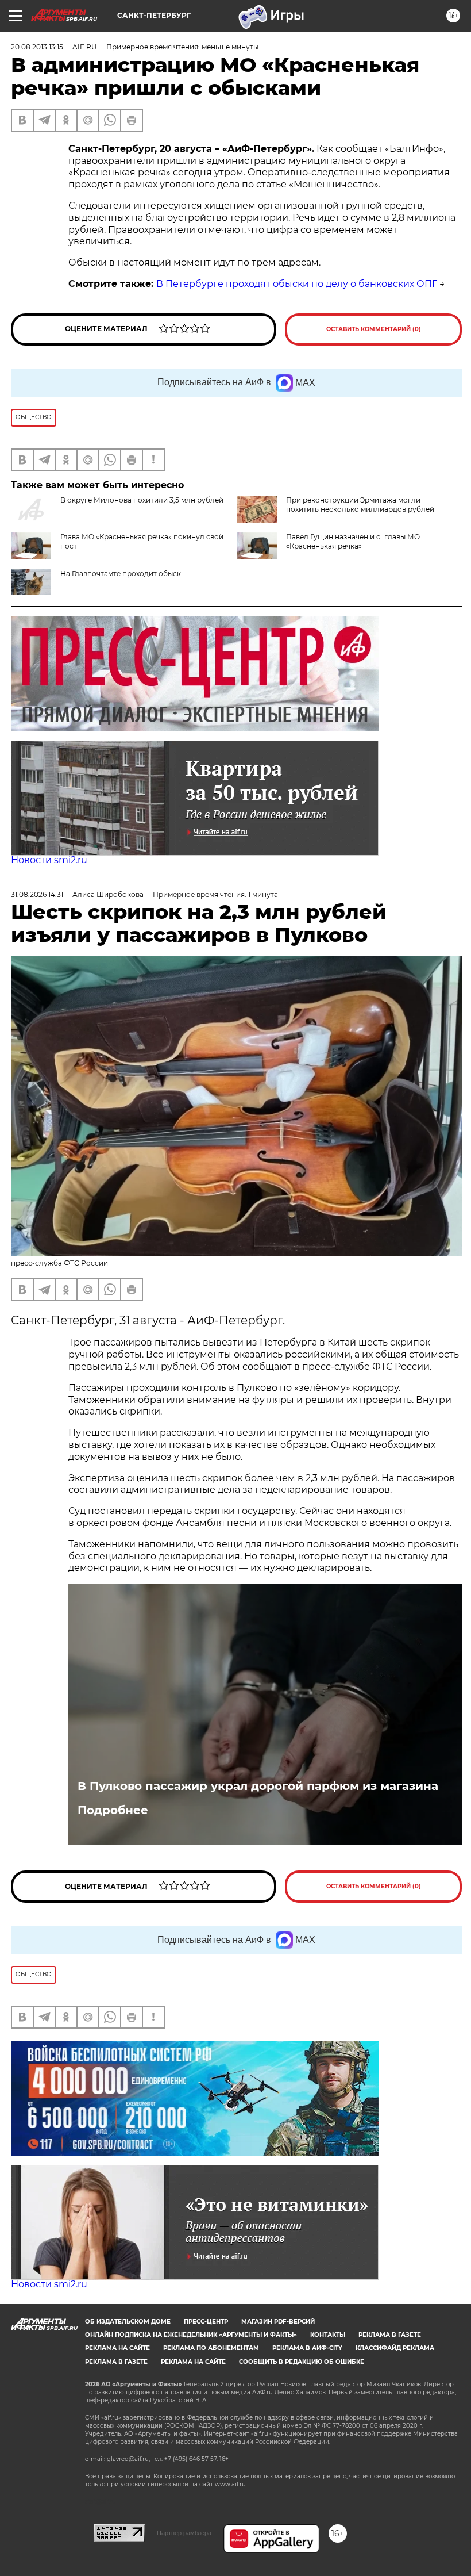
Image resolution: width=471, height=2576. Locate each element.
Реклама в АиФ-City (307, 2348)
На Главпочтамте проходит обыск (121, 574)
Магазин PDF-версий (278, 2322)
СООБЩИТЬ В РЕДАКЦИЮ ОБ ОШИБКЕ (302, 2362)
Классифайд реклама (395, 2348)
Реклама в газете (390, 2335)
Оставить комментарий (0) (374, 329)
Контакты (328, 2335)
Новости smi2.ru (49, 860)
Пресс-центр (206, 2322)
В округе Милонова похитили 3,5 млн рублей (142, 500)
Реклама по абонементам (211, 2348)
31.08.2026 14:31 (37, 894)
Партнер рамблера (184, 2533)
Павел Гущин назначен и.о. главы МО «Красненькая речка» (353, 541)
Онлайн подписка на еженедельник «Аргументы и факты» (191, 2335)
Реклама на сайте (117, 2348)
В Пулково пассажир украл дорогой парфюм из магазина (258, 1786)
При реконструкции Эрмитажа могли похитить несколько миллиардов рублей (360, 505)
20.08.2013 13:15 (37, 47)
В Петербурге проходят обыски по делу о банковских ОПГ (297, 284)
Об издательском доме (128, 2322)
